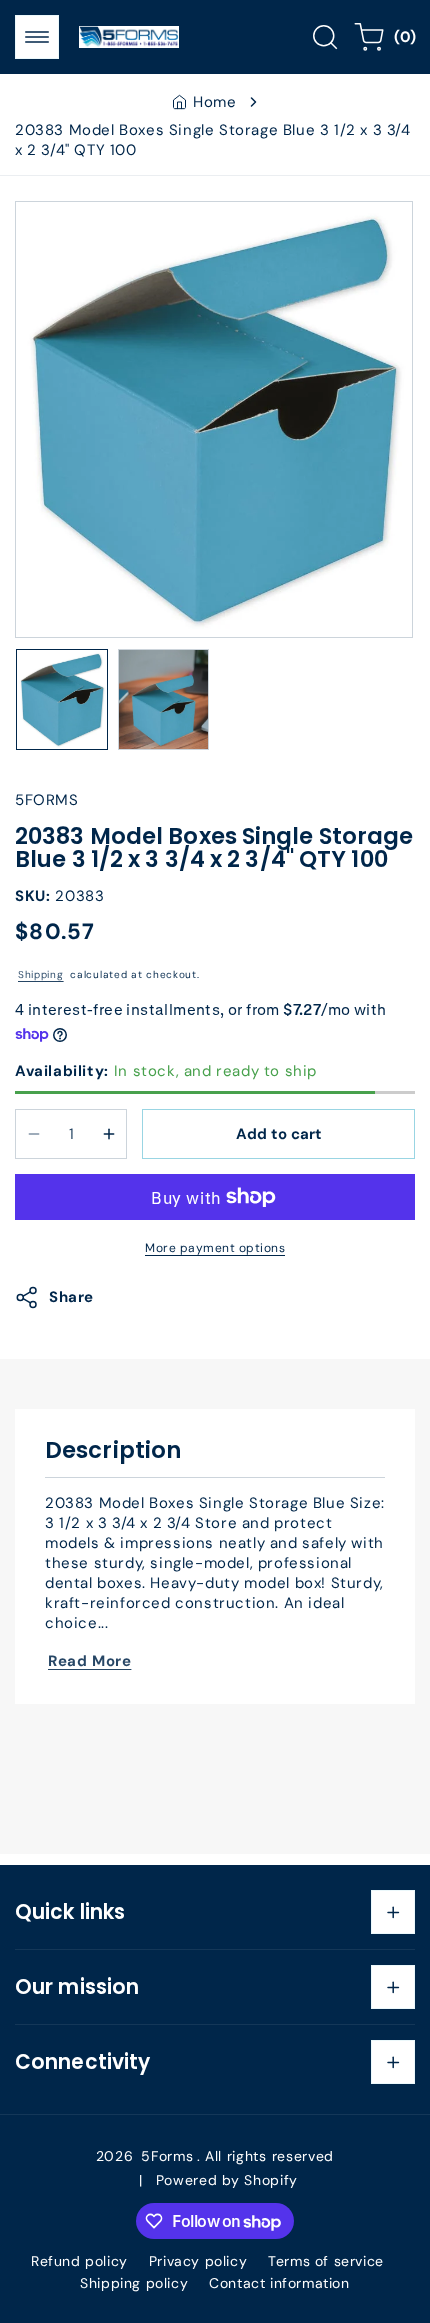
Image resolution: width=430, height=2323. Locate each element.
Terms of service (326, 2261)
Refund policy (79, 2261)
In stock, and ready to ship (166, 1071)
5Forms (167, 2156)
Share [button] (71, 1297)
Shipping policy (134, 2283)
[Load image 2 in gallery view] (164, 699)
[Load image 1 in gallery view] (62, 699)
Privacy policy (198, 2261)
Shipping (41, 974)
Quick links (70, 1912)
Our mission (77, 1987)
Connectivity (82, 2062)
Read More (89, 1661)
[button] (37, 37)
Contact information (279, 2283)
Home (214, 102)
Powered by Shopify (227, 2180)
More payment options (215, 1248)
